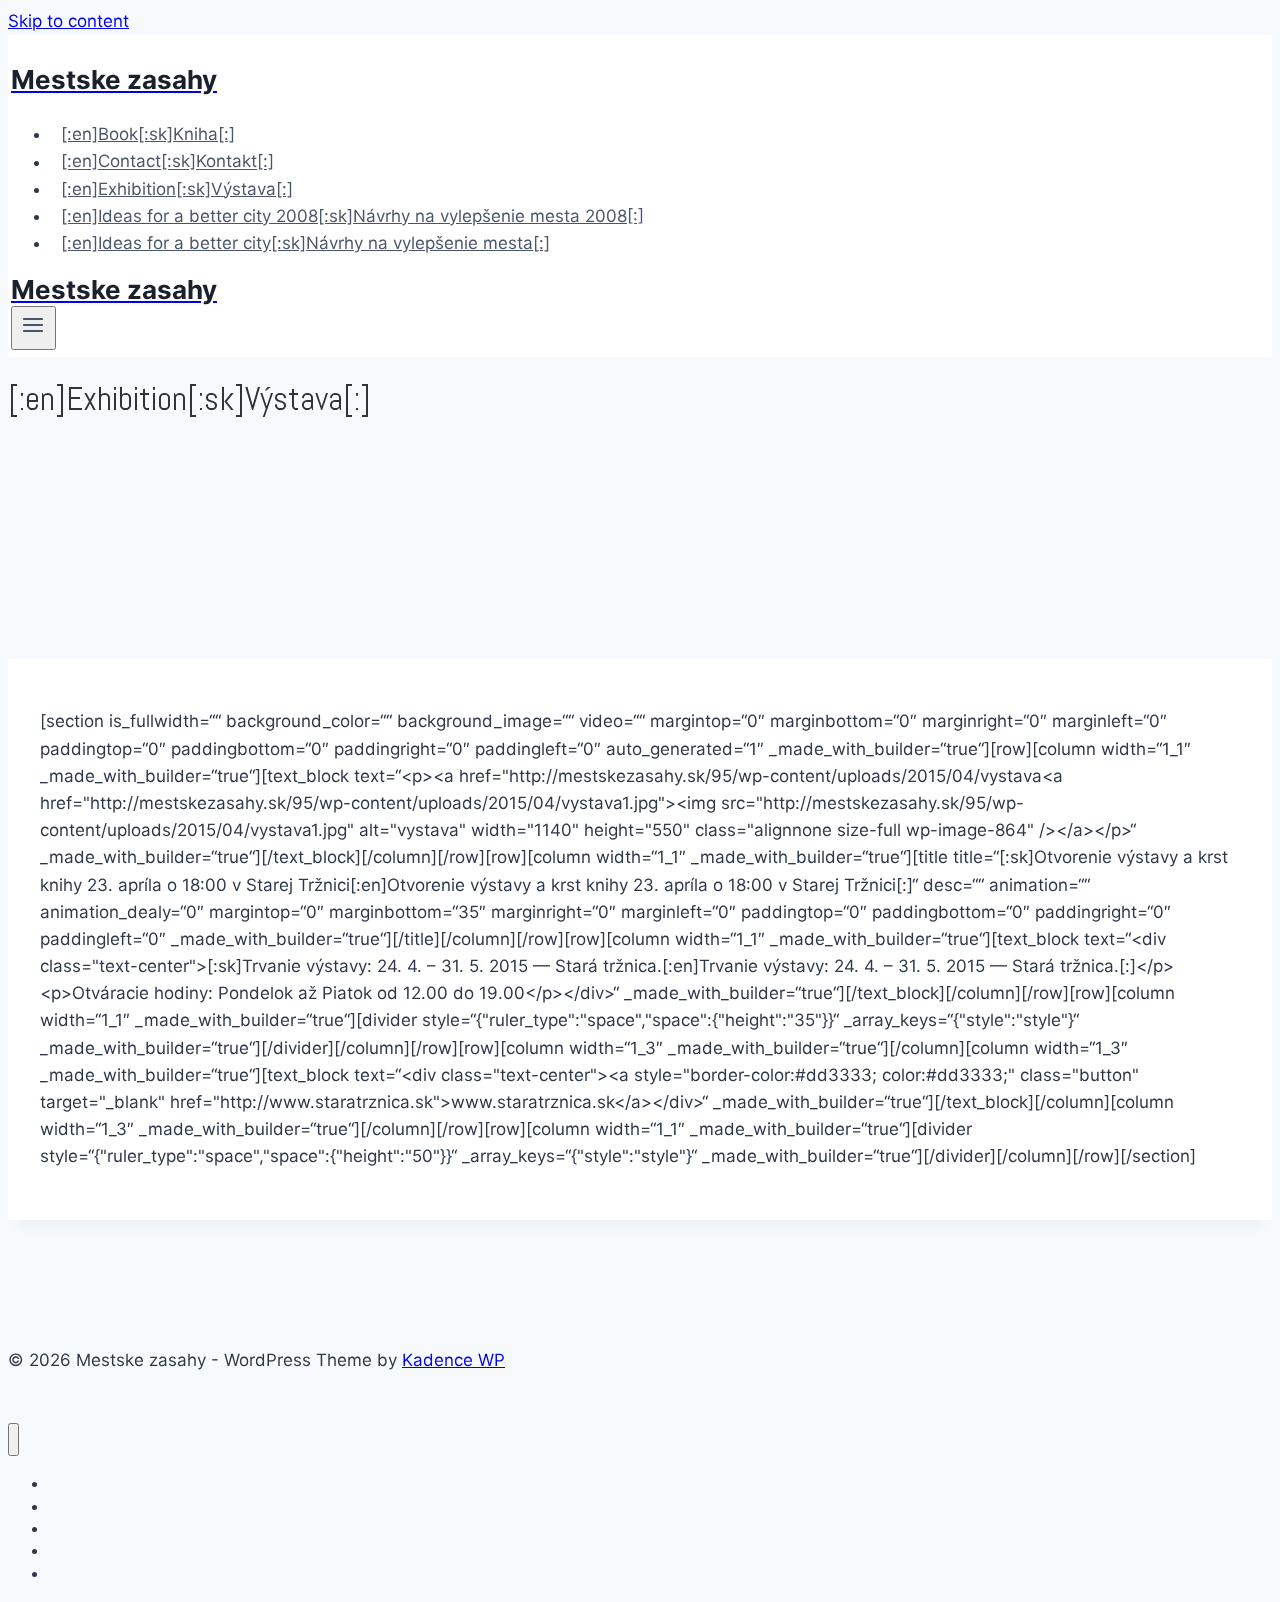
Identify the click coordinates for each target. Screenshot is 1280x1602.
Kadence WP (453, 1360)
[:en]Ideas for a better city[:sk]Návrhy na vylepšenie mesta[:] (305, 243)
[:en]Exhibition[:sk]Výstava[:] (177, 189)
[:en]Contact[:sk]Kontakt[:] (167, 162)
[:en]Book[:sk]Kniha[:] (148, 134)
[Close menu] (13, 1439)
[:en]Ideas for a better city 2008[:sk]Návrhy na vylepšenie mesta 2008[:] (352, 216)
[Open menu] (33, 328)
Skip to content (68, 21)
